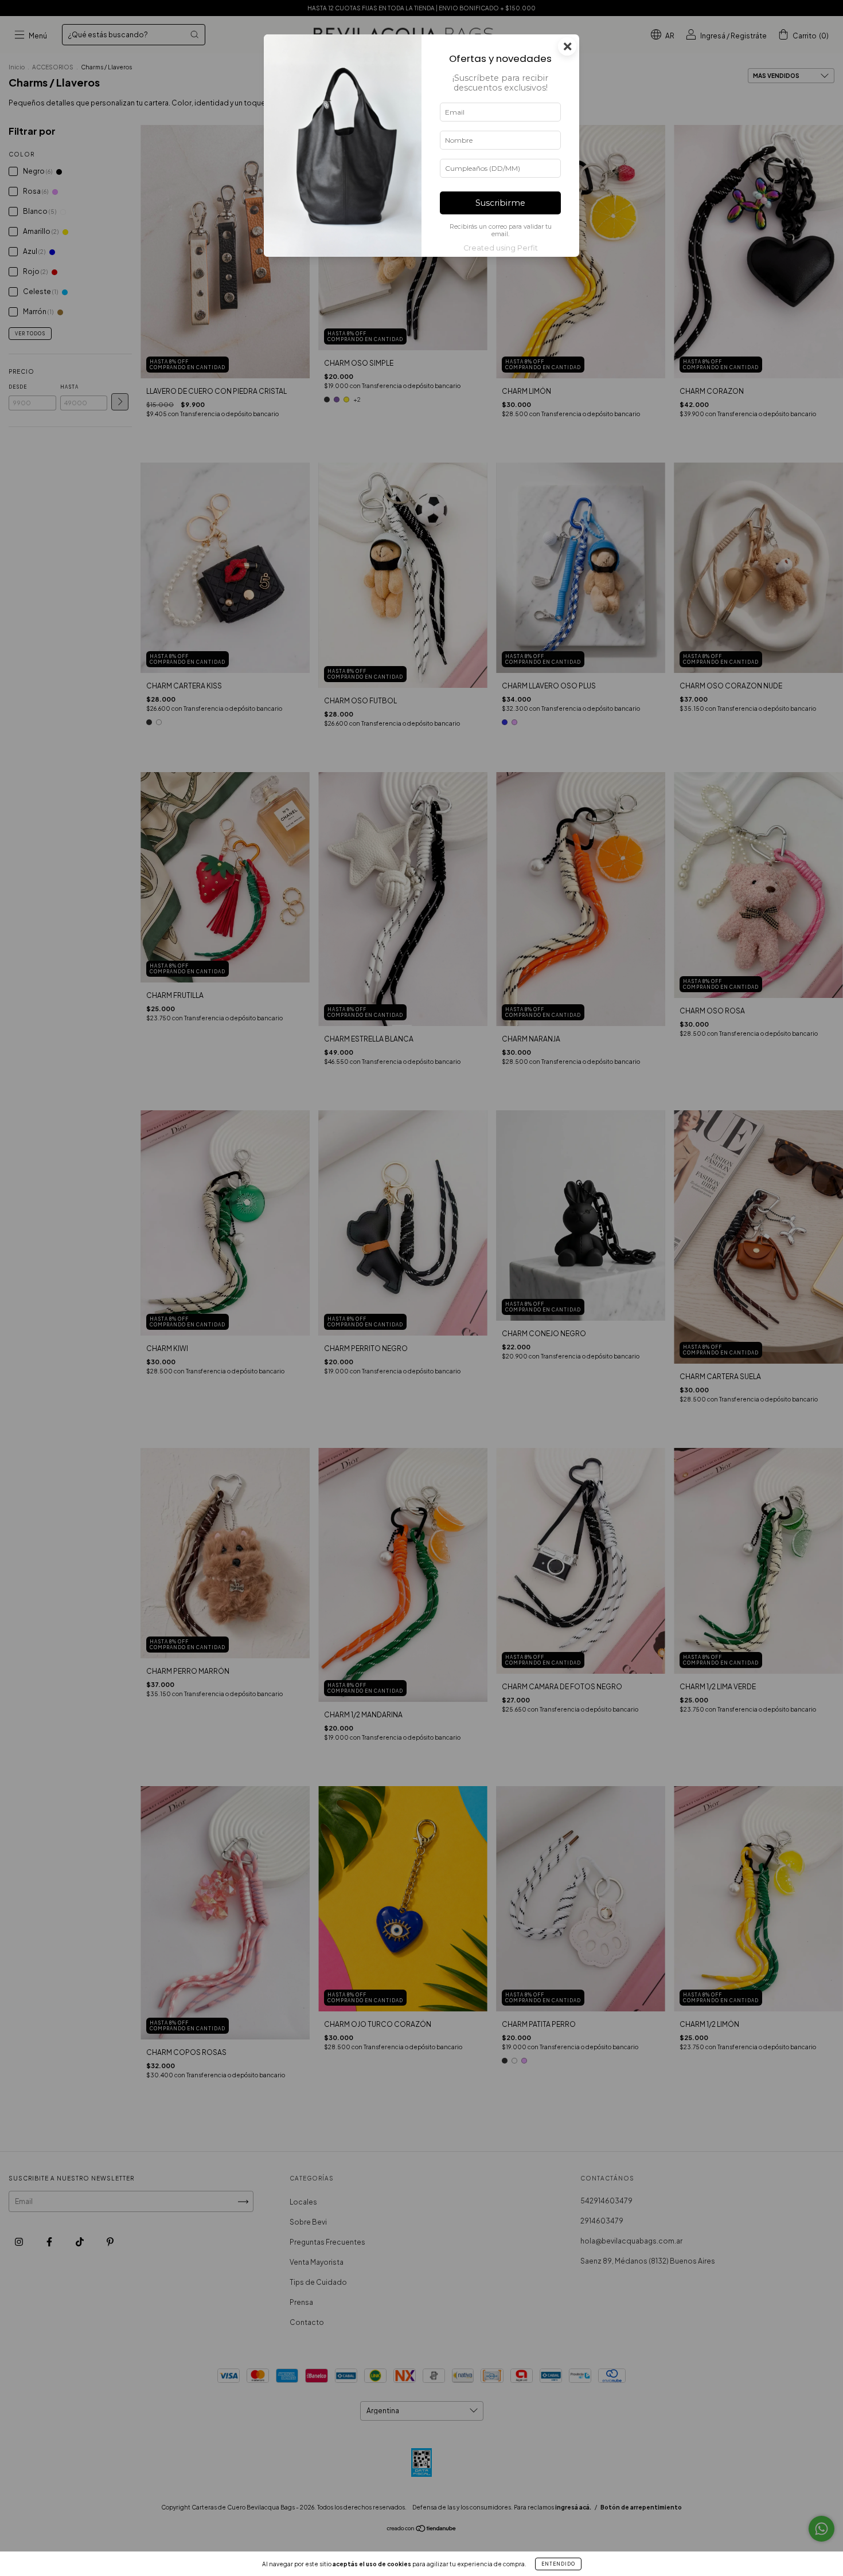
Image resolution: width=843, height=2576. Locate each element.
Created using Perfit (501, 248)
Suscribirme (500, 203)
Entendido (558, 2564)
